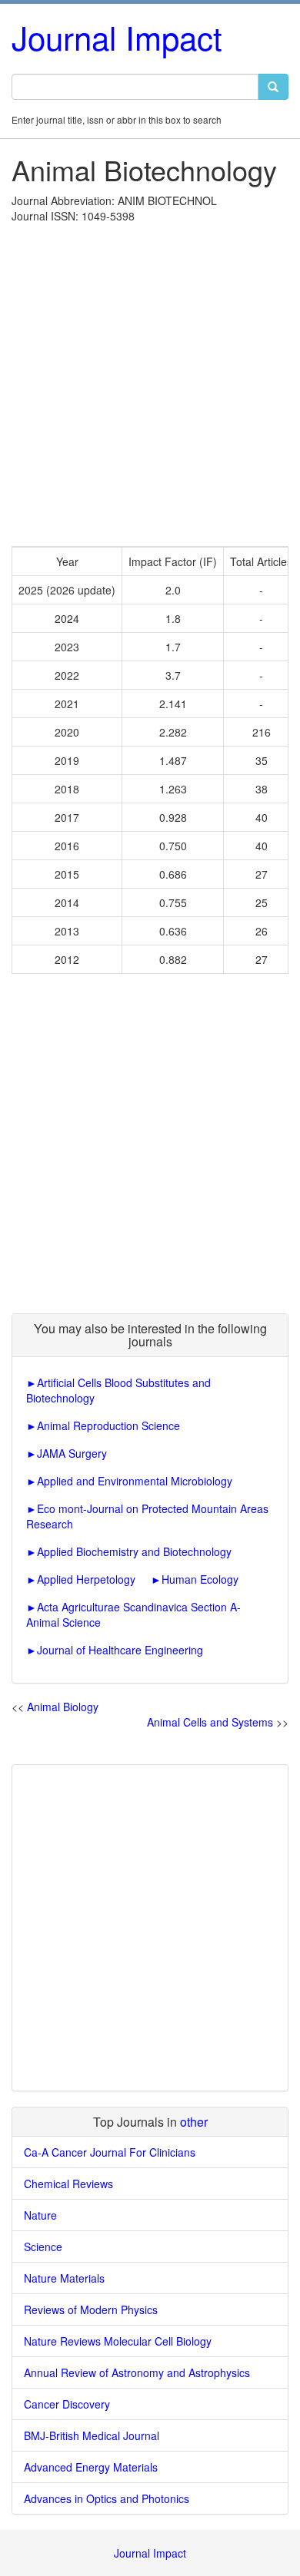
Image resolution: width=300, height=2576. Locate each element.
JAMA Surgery (72, 1453)
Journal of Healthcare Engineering (120, 1650)
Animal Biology (63, 1707)
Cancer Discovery (67, 2404)
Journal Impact (117, 37)
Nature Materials (64, 2278)
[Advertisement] (150, 381)
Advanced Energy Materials (91, 2467)
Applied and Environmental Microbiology (135, 1481)
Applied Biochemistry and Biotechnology (134, 1551)
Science (43, 2247)
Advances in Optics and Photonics (107, 2498)
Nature (40, 2215)
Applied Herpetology (86, 1579)
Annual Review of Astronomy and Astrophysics (137, 2372)
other (194, 2122)
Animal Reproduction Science (108, 1425)
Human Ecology (200, 1579)
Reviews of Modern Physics (91, 2309)
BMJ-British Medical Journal (92, 2435)
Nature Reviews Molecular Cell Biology (118, 2341)
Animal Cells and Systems (210, 1722)
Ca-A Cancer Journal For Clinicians (110, 2152)
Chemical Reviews (68, 2184)
